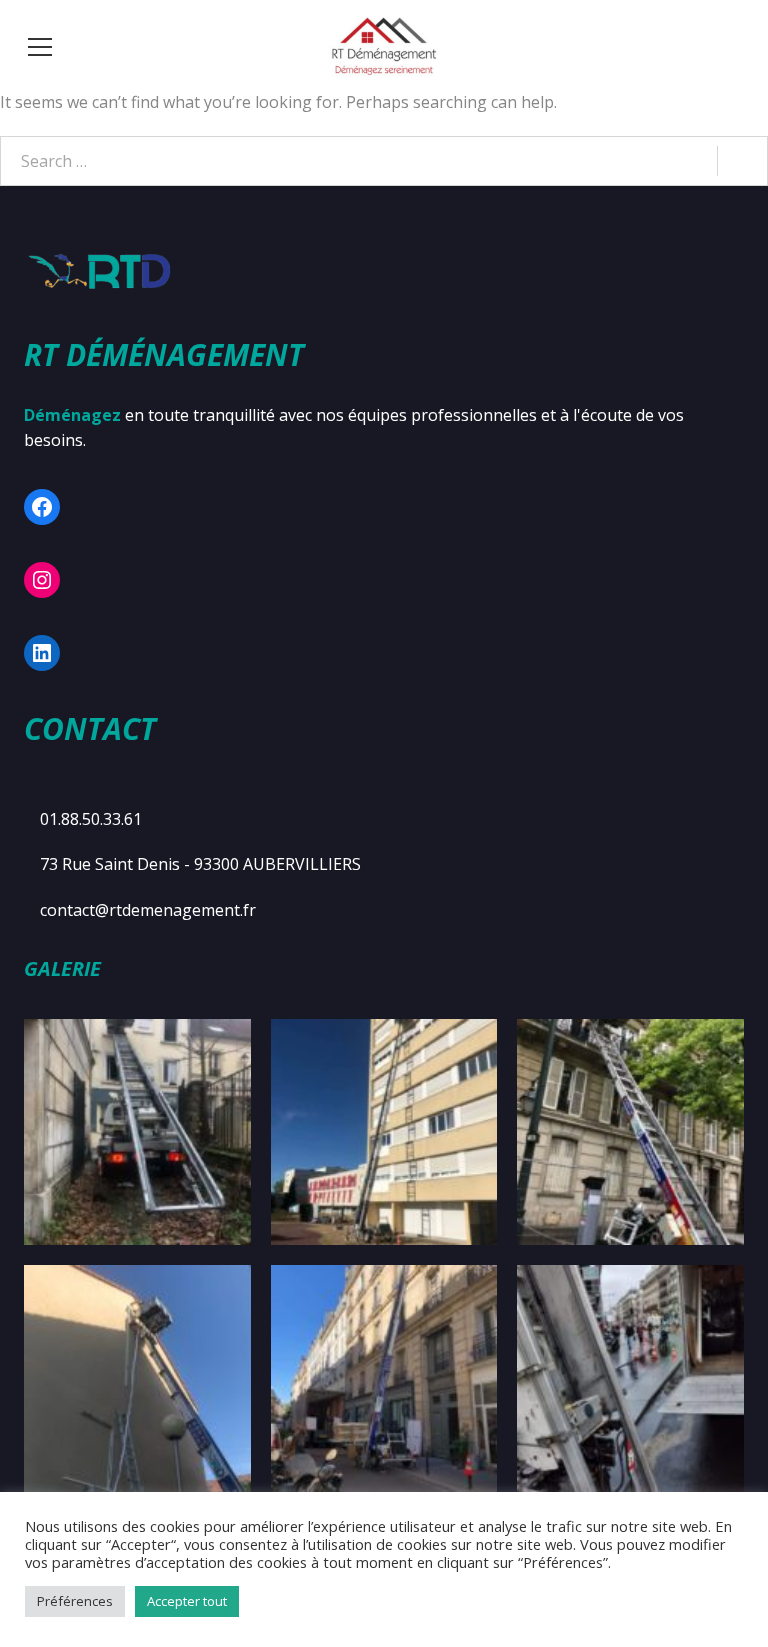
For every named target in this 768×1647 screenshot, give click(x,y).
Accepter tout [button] (187, 1601)
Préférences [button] (75, 1601)
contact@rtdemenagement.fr (148, 910)
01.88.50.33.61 (91, 819)
